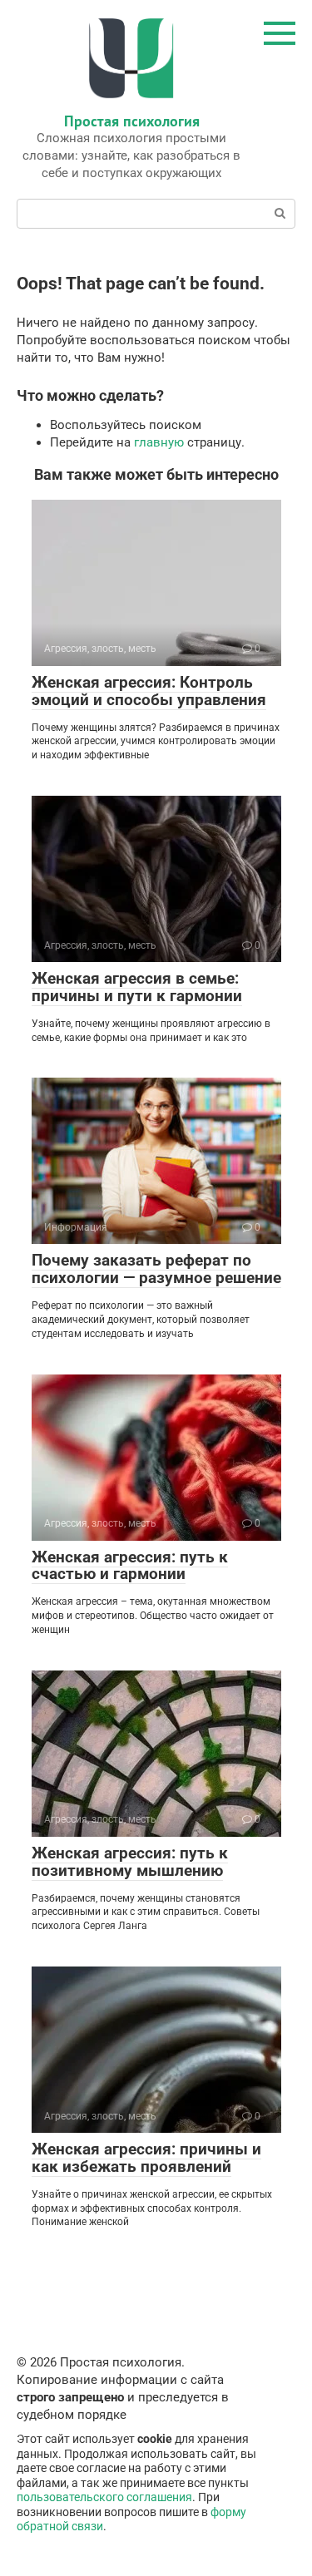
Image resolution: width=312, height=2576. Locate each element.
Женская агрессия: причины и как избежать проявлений (146, 2158)
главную (159, 442)
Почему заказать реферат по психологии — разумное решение (156, 1269)
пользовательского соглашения (104, 2497)
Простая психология (132, 121)
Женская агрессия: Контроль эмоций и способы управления (149, 691)
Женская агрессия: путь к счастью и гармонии (130, 1566)
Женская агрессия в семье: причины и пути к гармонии (137, 987)
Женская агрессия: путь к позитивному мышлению (130, 1862)
